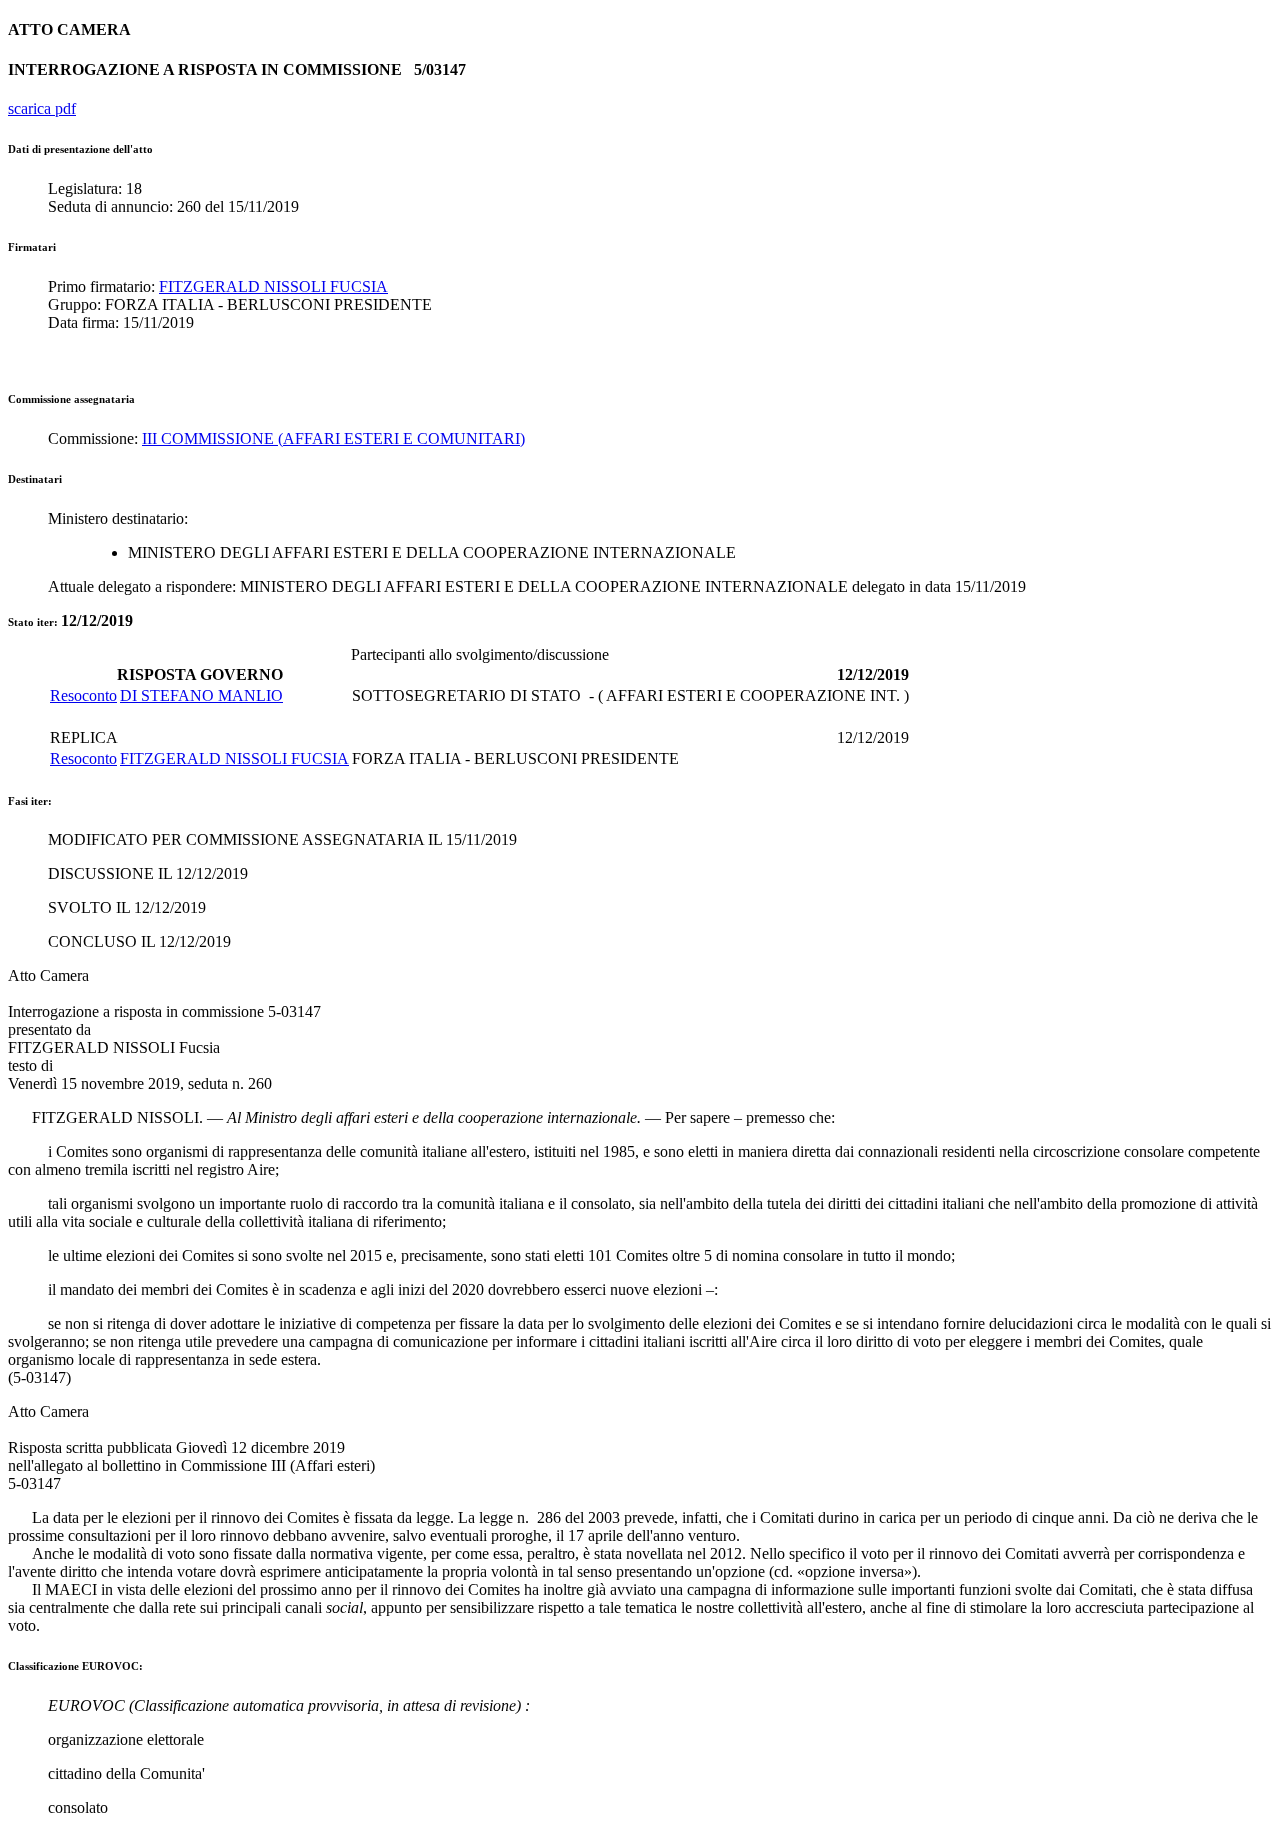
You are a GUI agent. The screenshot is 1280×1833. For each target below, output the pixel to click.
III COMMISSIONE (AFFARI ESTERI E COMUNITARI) (333, 438)
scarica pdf (42, 108)
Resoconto (83, 695)
